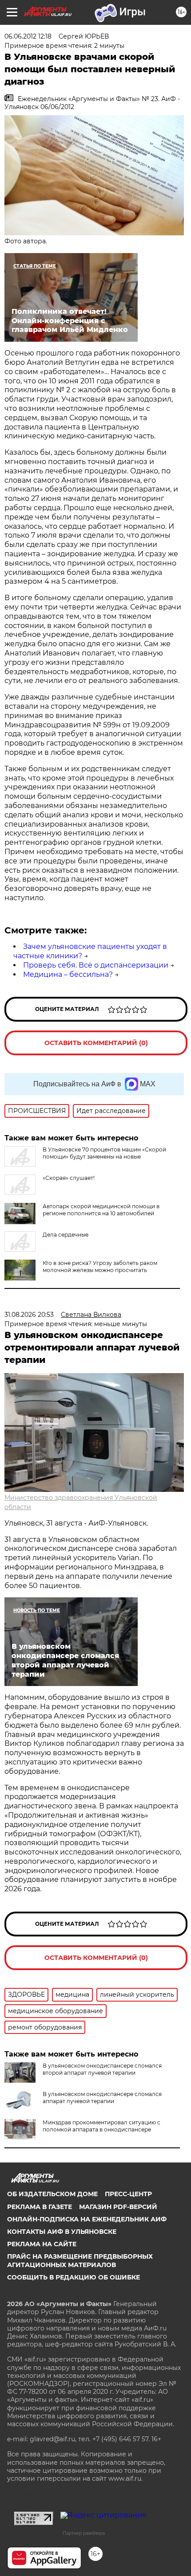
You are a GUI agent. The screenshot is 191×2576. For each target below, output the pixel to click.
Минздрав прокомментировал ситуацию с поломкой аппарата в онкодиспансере (101, 2126)
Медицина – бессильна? (68, 974)
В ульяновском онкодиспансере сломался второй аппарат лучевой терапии (102, 2069)
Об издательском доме (52, 2194)
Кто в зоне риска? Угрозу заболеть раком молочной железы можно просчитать (100, 1267)
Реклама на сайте (42, 2244)
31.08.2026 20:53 (29, 1315)
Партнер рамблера (84, 2533)
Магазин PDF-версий (118, 2207)
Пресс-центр (128, 2194)
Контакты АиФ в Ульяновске (62, 2232)
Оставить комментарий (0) (96, 1043)
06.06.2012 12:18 (28, 36)
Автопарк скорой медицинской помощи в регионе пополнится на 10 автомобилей (101, 1210)
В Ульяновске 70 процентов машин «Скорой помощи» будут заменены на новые (104, 1153)
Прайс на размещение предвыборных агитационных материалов (80, 2260)
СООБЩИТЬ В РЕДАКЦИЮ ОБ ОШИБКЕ (74, 2277)
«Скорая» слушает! (69, 1178)
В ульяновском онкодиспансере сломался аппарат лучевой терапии (102, 2098)
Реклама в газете (40, 2207)
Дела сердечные (66, 1235)
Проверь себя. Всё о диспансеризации (96, 965)
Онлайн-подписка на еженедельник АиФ (87, 2219)
